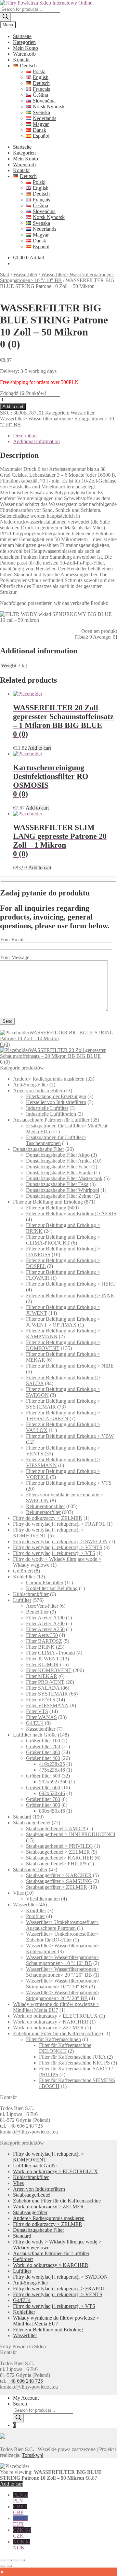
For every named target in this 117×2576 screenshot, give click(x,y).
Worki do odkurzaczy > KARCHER (51, 2022)
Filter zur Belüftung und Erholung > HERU (71, 1284)
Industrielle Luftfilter (47, 1108)
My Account (26, 2398)
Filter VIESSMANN (47, 1705)
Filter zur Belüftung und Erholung (48, 1202)
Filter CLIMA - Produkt (51, 1653)
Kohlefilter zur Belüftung (52, 1588)
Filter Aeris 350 (42, 1635)
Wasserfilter (25, 274)
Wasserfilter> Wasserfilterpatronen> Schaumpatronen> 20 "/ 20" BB (63, 1972)
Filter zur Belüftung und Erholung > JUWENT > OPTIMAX (63, 1322)
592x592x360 (53, 1782)
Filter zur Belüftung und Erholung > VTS (69, 1483)
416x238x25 (52, 1764)
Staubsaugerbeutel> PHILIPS (56, 1864)
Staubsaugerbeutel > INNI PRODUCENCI (71, 1834)
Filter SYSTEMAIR (47, 1694)
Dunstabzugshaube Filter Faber (58, 1167)
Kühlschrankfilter (31, 1594)
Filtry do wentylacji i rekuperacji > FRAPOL (59, 1524)
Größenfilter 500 (43, 1776)
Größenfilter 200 (43, 1746)
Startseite (22, 36)
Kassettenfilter (41, 1729)
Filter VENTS (41, 1700)
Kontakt (21, 60)
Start (5, 274)
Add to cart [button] (39, 748)
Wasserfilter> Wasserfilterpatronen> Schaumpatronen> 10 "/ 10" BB (63, 1960)
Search (20, 2404)
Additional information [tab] (36, 441)
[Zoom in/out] (3, 2560)
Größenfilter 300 (43, 1752)
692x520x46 (52, 1793)
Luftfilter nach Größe (35, 1735)
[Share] (16, 2560)
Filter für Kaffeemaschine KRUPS (74, 2063)
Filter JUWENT (43, 1659)
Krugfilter (36, 1910)
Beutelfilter (37, 1612)
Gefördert (23, 1571)
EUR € (20, 2521)
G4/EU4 (35, 1723)
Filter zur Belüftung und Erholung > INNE (70, 1295)
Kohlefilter (24, 1577)
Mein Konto (26, 48)
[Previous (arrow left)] (3, 2566)
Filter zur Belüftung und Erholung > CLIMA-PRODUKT (63, 1240)
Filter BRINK (40, 1647)
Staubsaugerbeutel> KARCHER (60, 1858)
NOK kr (22, 2545)
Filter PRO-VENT (45, 1682)
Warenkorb (24, 54)
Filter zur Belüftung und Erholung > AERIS (71, 1213)
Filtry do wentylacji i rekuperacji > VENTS (58, 1547)
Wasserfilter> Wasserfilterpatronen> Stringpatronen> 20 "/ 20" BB (63, 1995)
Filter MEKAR (42, 1676)
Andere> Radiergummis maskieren (49, 1079)
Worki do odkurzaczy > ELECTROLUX (55, 2016)
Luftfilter (22, 1600)
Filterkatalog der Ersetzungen (56, 1096)
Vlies (18, 1893)
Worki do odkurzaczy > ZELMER (48, 2028)
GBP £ (20, 2509)
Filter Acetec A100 (45, 1618)
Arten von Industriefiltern (39, 1090)
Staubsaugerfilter (30, 1869)
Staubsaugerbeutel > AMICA (56, 1828)
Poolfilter (35, 1916)
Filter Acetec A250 (45, 1629)
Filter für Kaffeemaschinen (53, 2039)
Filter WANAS (41, 1717)
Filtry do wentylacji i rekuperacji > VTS (54, 1553)
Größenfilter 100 (43, 1741)
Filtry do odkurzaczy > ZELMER (48, 1518)
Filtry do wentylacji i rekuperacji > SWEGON (60, 1541)
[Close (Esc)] (22, 2560)
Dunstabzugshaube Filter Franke (59, 1172)
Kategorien (24, 42)
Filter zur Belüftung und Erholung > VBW (70, 1436)
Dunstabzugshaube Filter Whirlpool (63, 1190)
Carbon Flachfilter (45, 1582)
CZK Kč (22, 2533)
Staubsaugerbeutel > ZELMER (58, 1852)
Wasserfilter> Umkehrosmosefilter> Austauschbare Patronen (62, 1925)
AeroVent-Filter (42, 1606)
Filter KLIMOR (42, 1664)
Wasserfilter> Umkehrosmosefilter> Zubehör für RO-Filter (62, 1937)
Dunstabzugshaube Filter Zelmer (59, 1196)
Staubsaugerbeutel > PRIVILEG (59, 1846)
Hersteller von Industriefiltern (56, 1102)
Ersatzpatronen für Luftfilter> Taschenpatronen (56, 1140)
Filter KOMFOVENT (49, 1670)
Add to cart (13, 407)
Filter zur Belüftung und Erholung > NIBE (70, 1366)
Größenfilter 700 (43, 1799)
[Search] (6, 17)
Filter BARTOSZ (44, 1641)
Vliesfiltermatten (43, 1899)
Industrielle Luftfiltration (51, 1114)
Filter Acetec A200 (45, 1623)
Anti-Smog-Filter (31, 1085)
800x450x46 (52, 1811)
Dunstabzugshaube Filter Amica (59, 1161)
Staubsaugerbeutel (32, 1823)
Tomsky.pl (32, 2455)
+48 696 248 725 (25, 2126)
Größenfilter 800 (43, 1805)
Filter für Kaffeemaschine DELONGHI (65, 2048)
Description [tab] (25, 436)
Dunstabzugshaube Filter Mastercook (64, 1178)
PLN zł (20, 2498)
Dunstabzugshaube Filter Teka (57, 1184)
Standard (22, 1817)
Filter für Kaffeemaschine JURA (72, 2057)
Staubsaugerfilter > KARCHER (59, 1875)
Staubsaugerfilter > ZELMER (57, 1887)
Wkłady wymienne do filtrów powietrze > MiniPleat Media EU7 (56, 2007)
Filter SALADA (43, 1688)
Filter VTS (37, 1711)
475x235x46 (52, 1770)
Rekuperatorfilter (43, 1512)
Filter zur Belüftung (46, 1208)
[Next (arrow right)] (9, 2566)
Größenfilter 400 (43, 1758)
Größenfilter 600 (43, 1787)
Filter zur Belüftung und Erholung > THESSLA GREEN (63, 1416)
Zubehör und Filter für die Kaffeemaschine (57, 2033)
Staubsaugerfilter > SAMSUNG (59, 1881)
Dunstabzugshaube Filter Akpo (58, 1155)
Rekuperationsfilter (45, 1506)
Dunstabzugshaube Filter (39, 1149)
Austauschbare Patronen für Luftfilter (51, 1120)
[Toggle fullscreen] (9, 2560)
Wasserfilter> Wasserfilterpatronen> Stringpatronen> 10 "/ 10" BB (57, 277)
